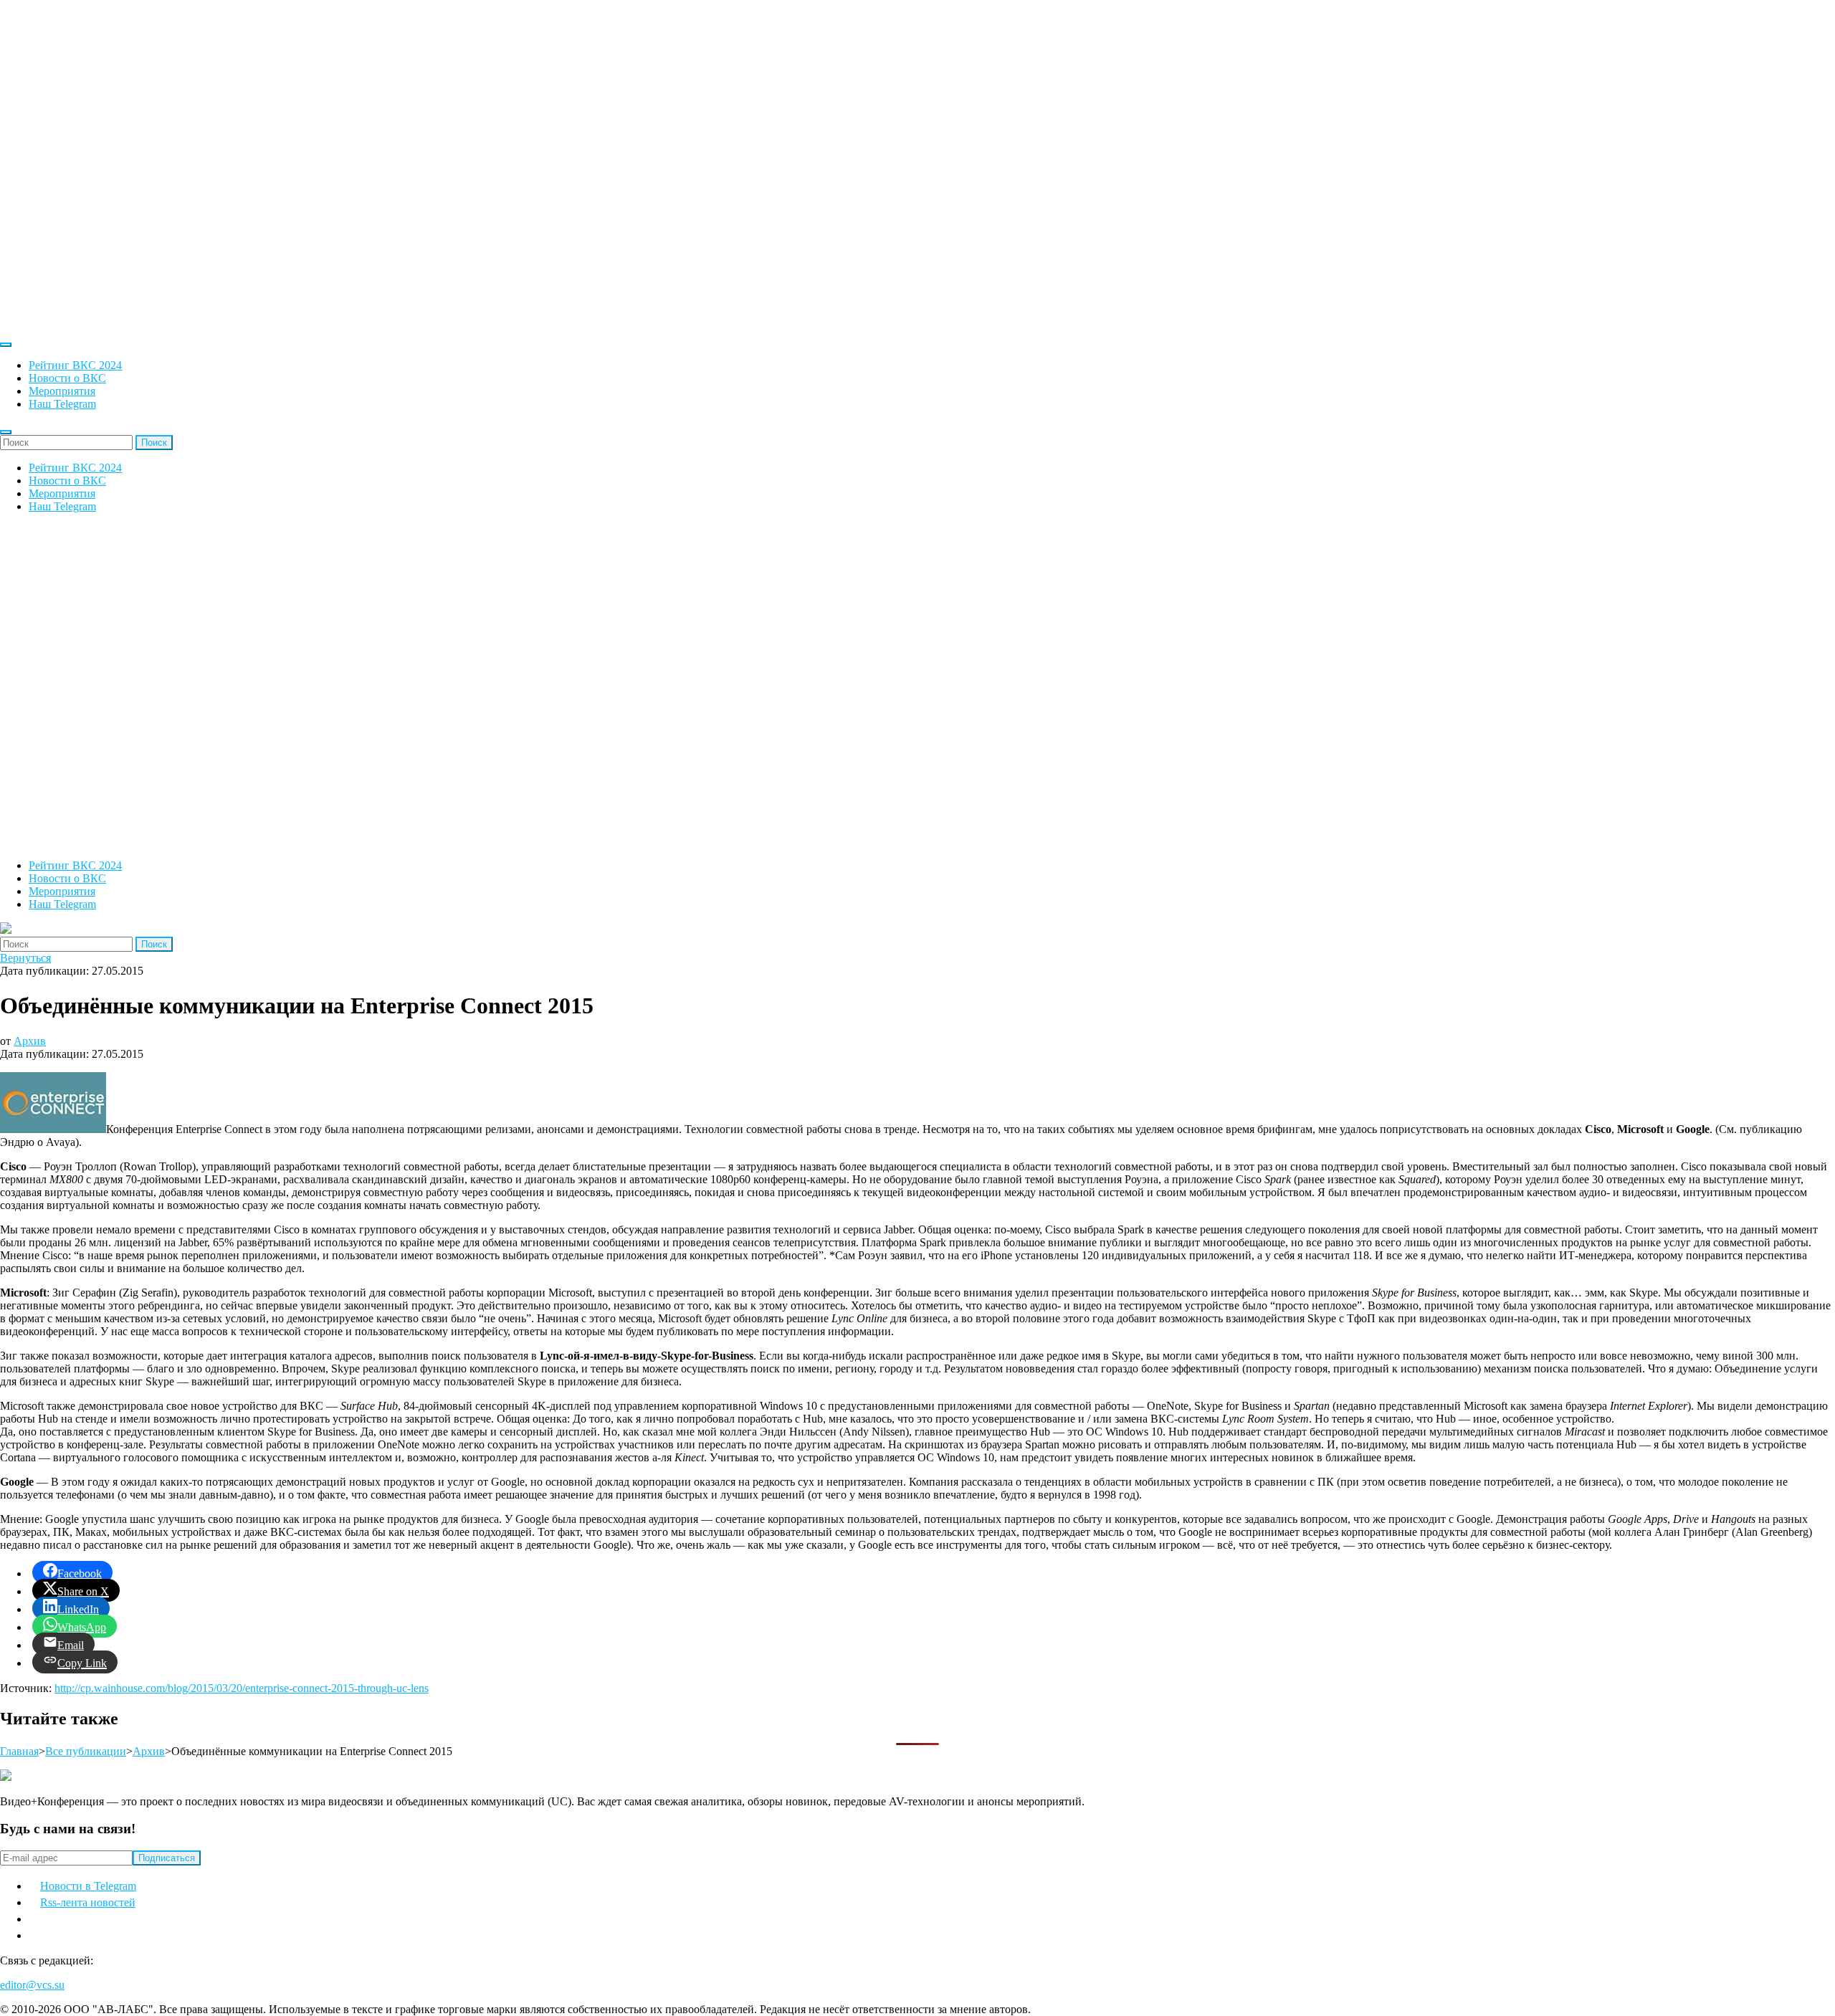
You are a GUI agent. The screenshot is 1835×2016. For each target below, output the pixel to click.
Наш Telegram (62, 404)
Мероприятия (62, 391)
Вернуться (25, 958)
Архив (30, 1041)
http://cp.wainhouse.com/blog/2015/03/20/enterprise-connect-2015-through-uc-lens (242, 1688)
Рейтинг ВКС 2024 (75, 365)
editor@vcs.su (32, 1985)
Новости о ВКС (67, 378)
